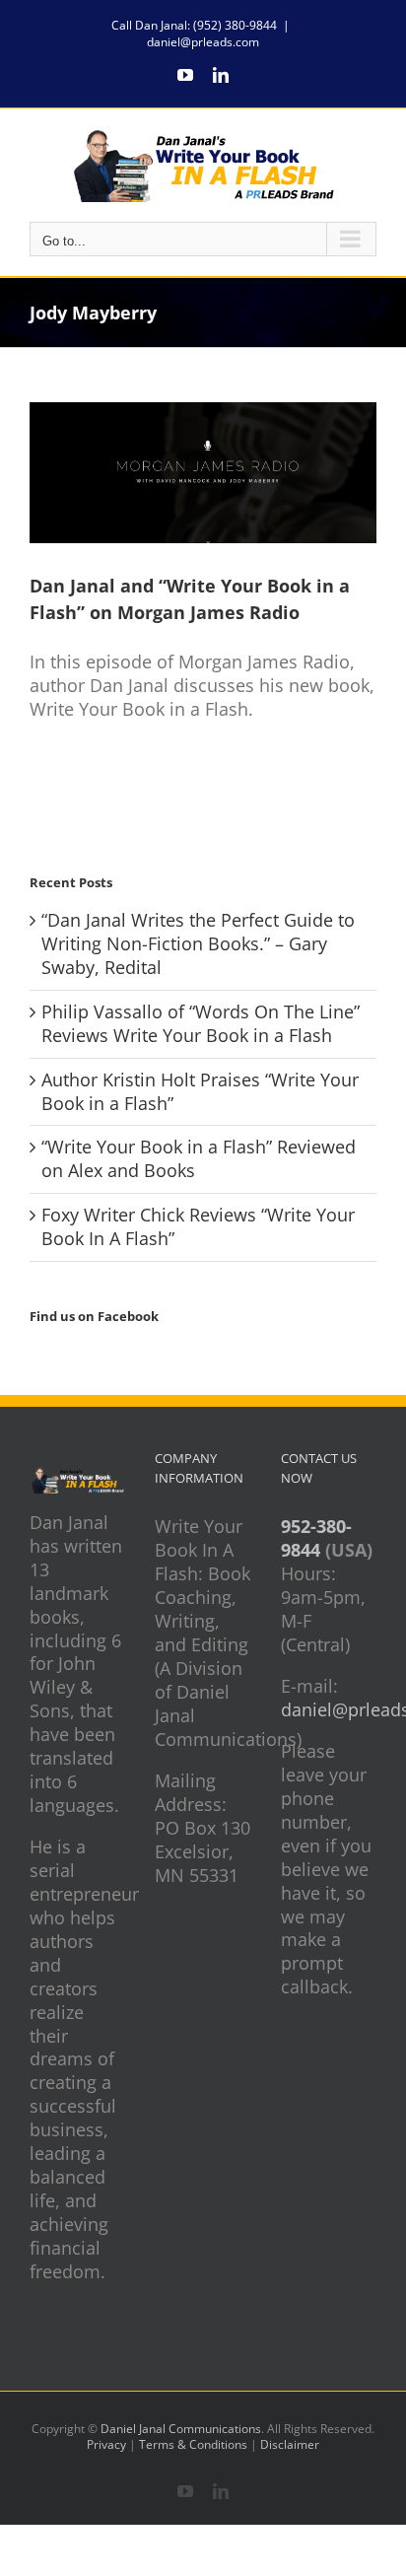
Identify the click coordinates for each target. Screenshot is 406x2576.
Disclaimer (290, 2444)
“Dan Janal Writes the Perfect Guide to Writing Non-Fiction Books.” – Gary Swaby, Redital (198, 943)
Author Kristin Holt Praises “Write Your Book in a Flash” (200, 1091)
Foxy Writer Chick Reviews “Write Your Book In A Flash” (198, 1226)
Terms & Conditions (193, 2444)
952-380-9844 (316, 1538)
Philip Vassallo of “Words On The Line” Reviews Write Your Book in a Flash (201, 1023)
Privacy (106, 2444)
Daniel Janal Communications (181, 2429)
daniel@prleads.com (203, 42)
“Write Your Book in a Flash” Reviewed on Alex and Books (199, 1158)
